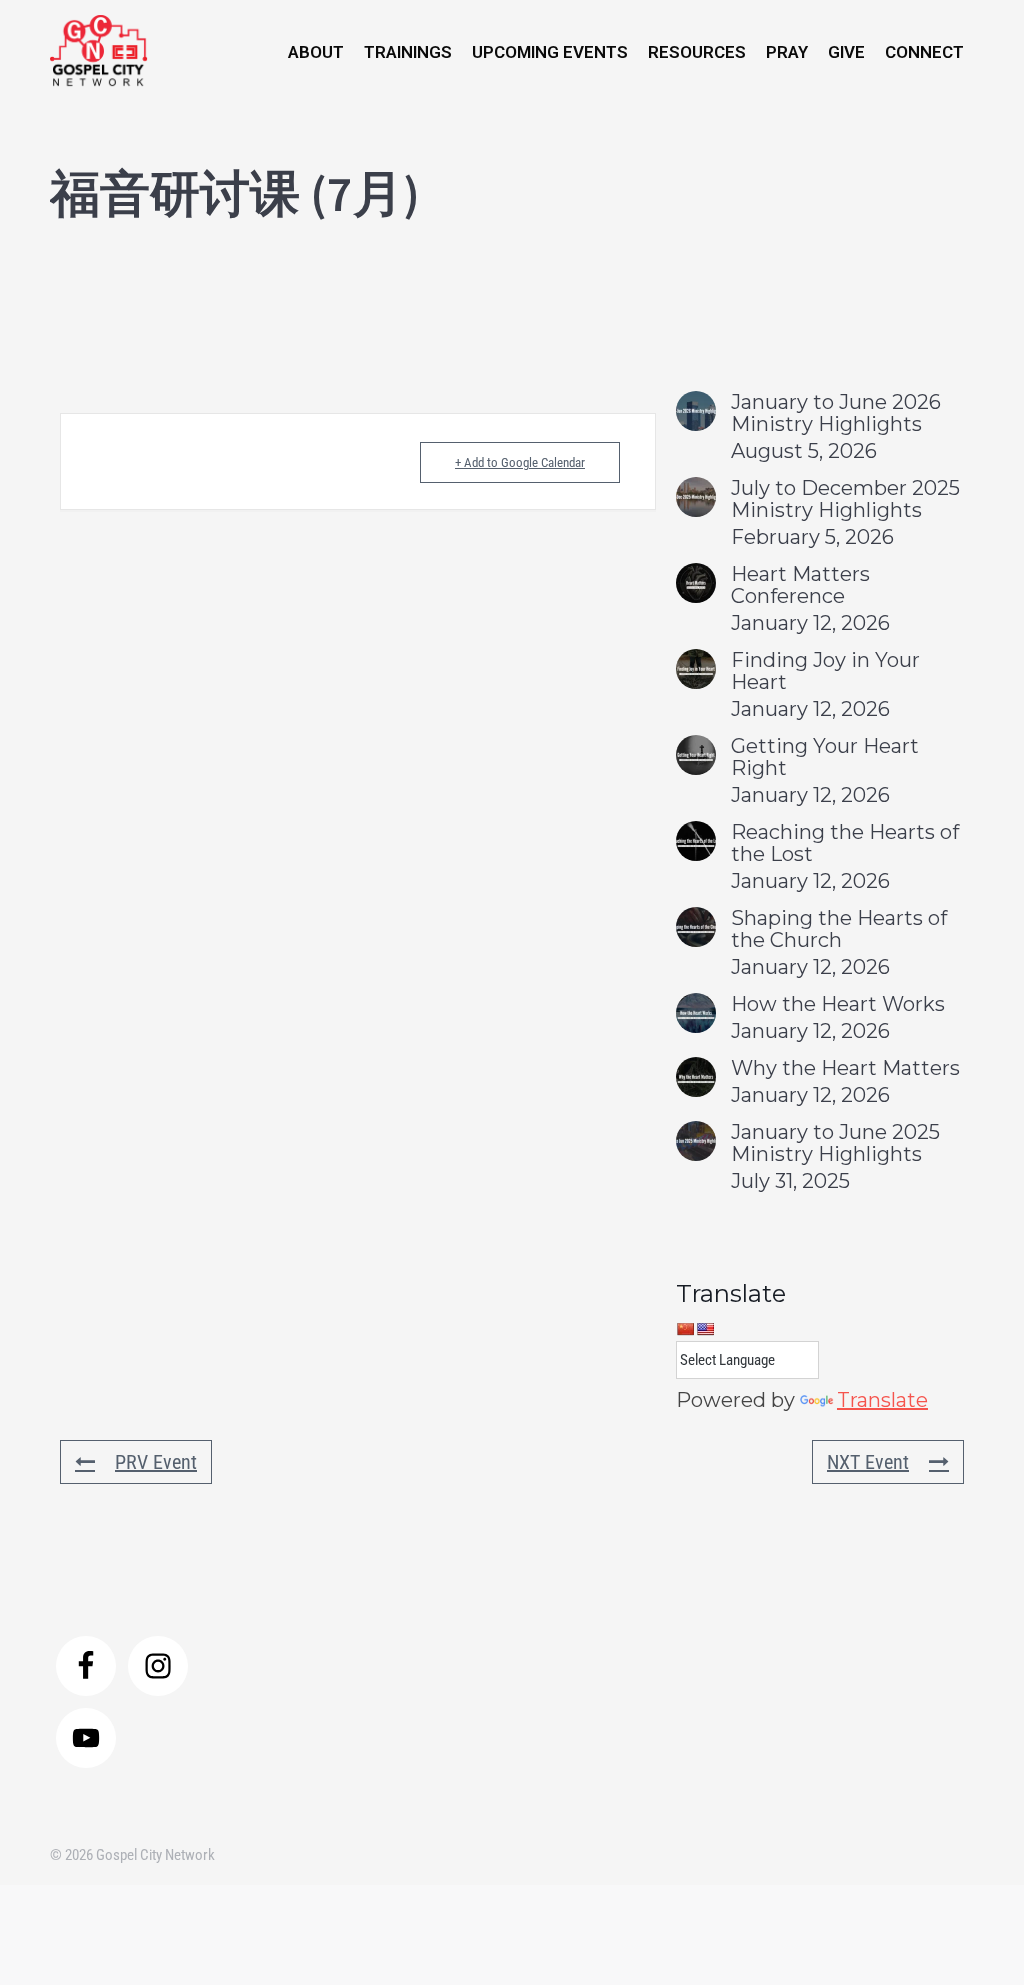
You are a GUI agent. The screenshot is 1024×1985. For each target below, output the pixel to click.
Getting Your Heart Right (825, 757)
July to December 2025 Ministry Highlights (845, 499)
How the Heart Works (838, 1004)
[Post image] (696, 411)
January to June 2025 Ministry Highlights (835, 1143)
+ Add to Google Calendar (520, 462)
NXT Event (868, 1462)
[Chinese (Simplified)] (685, 1329)
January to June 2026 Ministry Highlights (836, 413)
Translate (882, 1400)
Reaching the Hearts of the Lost (845, 843)
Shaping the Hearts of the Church (839, 929)
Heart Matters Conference (800, 585)
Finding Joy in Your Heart (825, 671)
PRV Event (156, 1462)
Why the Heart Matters (845, 1068)
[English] (705, 1329)
